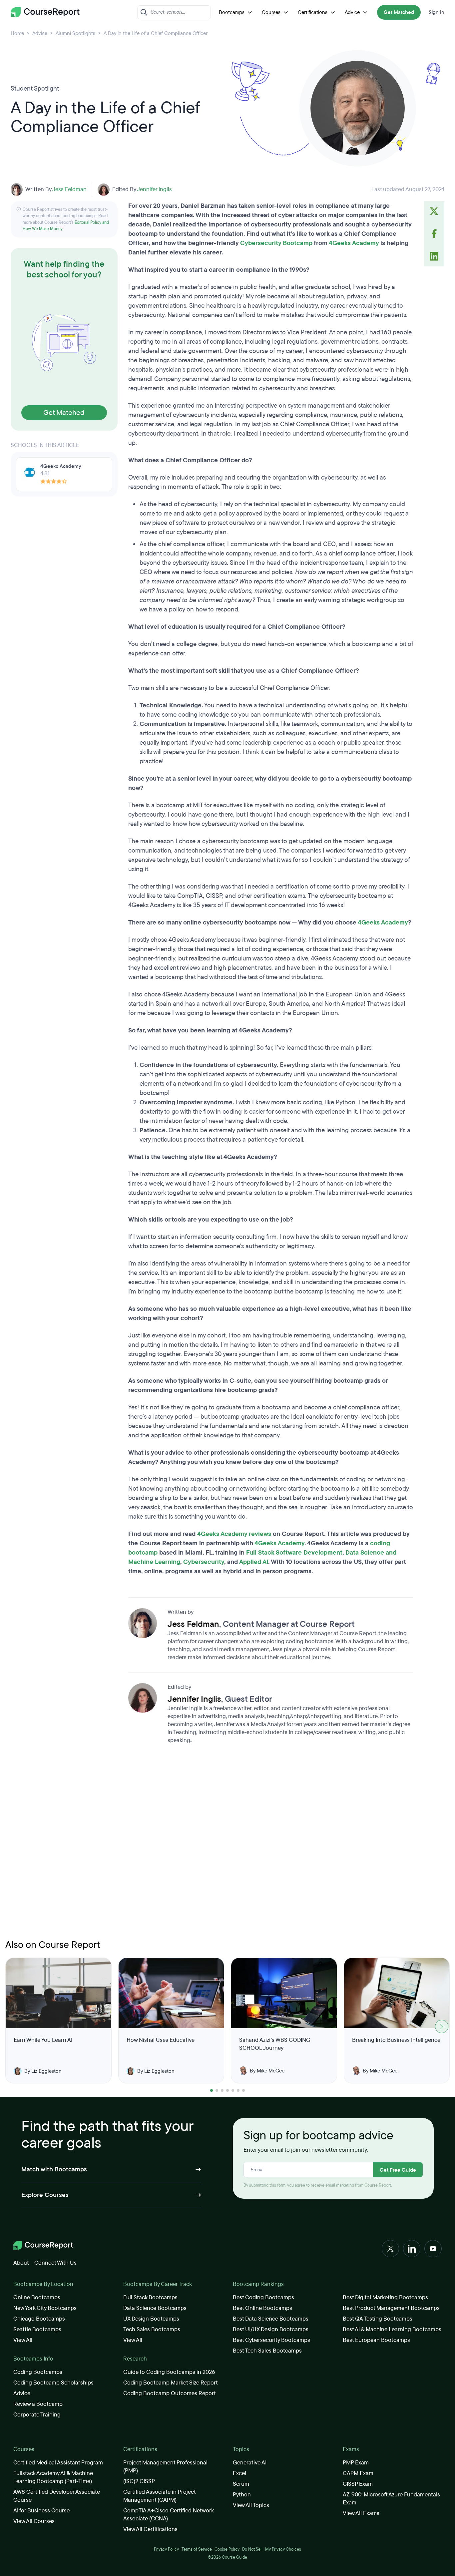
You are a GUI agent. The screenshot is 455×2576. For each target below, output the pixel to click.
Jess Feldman (69, 189)
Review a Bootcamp (38, 2404)
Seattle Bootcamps (37, 2329)
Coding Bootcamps (38, 2372)
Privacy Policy (166, 2549)
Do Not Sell (252, 2549)
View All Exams (361, 2513)
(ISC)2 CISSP (139, 2481)
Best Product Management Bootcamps (391, 2308)
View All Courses (34, 2521)
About (21, 2263)
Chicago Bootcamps (39, 2319)
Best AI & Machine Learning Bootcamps (392, 2329)
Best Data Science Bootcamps (271, 2319)
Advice (352, 12)
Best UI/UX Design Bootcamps (271, 2329)
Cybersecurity (204, 1562)
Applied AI (254, 1562)
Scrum (241, 2484)
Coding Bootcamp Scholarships (53, 2383)
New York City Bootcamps (45, 2308)
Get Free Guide (398, 2170)
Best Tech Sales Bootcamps (267, 2351)
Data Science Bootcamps (155, 2308)
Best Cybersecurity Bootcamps (271, 2340)
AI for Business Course (41, 2511)
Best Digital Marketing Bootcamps (385, 2297)
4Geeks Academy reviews (234, 1534)
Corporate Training (37, 2415)
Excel (239, 2473)
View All (23, 2340)
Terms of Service (197, 2549)
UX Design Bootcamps (151, 2319)
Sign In (437, 12)
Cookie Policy (227, 2549)
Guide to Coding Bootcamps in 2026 (169, 2372)
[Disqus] (271, 1844)
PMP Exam (356, 2463)
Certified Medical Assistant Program (58, 2463)
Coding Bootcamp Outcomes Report (170, 2393)
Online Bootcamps (37, 2297)
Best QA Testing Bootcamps (378, 2319)
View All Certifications (150, 2529)
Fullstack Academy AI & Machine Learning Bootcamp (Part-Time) (53, 2477)
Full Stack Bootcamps (150, 2297)
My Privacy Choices (283, 2549)
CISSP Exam (358, 2484)
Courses (271, 12)
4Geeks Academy (354, 243)
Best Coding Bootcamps (263, 2297)
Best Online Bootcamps (262, 2308)
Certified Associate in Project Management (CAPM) (159, 2496)
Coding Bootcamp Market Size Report (171, 2383)
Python (242, 2495)
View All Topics (251, 2505)
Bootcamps (232, 12)
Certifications (313, 12)
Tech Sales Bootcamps (152, 2329)
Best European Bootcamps (376, 2340)
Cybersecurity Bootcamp (276, 243)
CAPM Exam (358, 2473)
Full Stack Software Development (294, 1553)
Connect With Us (55, 2263)
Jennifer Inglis (154, 189)
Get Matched (399, 12)
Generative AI (250, 2463)
